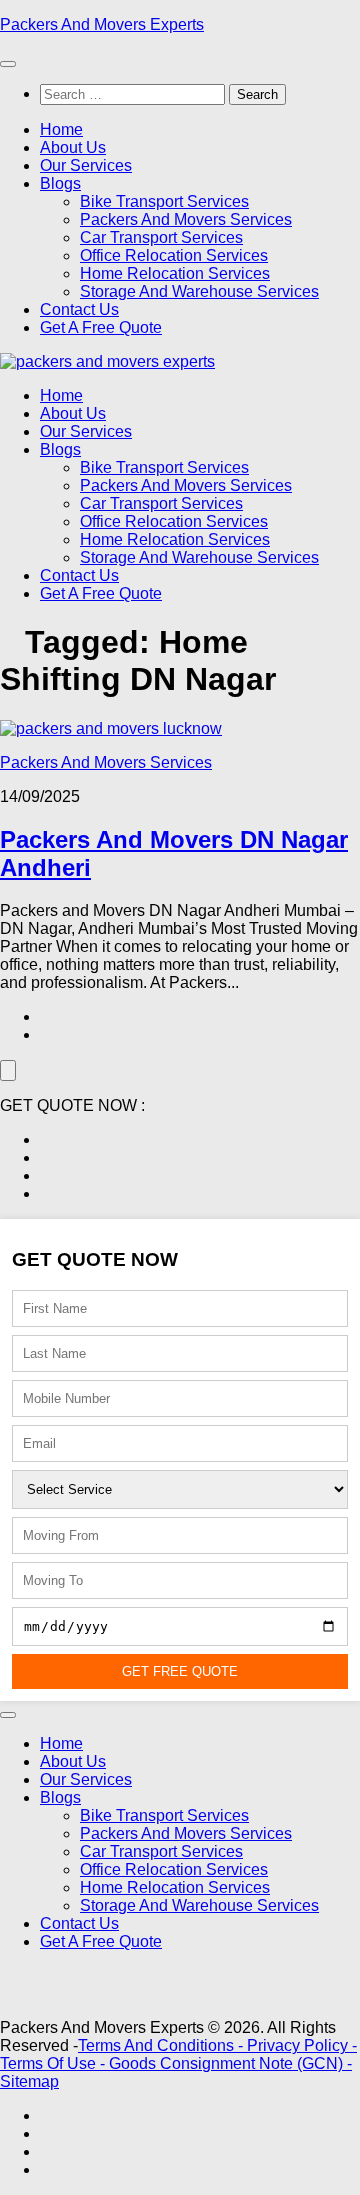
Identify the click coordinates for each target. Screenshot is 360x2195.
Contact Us (79, 309)
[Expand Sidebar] (8, 1070)
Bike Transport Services (164, 201)
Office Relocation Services (174, 255)
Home (61, 129)
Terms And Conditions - (162, 2045)
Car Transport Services (161, 237)
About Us (73, 147)
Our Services (86, 165)
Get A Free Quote (101, 327)
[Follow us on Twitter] (46, 1157)
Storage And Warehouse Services (199, 291)
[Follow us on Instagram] (46, 1175)
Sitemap (29, 2081)
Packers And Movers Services (186, 219)
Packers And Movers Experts (102, 24)
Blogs (60, 183)
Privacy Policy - (302, 2045)
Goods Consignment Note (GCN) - (230, 2063)
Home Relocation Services (175, 273)
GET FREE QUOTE (180, 1671)
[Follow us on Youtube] (46, 1193)
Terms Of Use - (54, 2063)
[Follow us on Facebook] (46, 1139)
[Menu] (8, 64)
